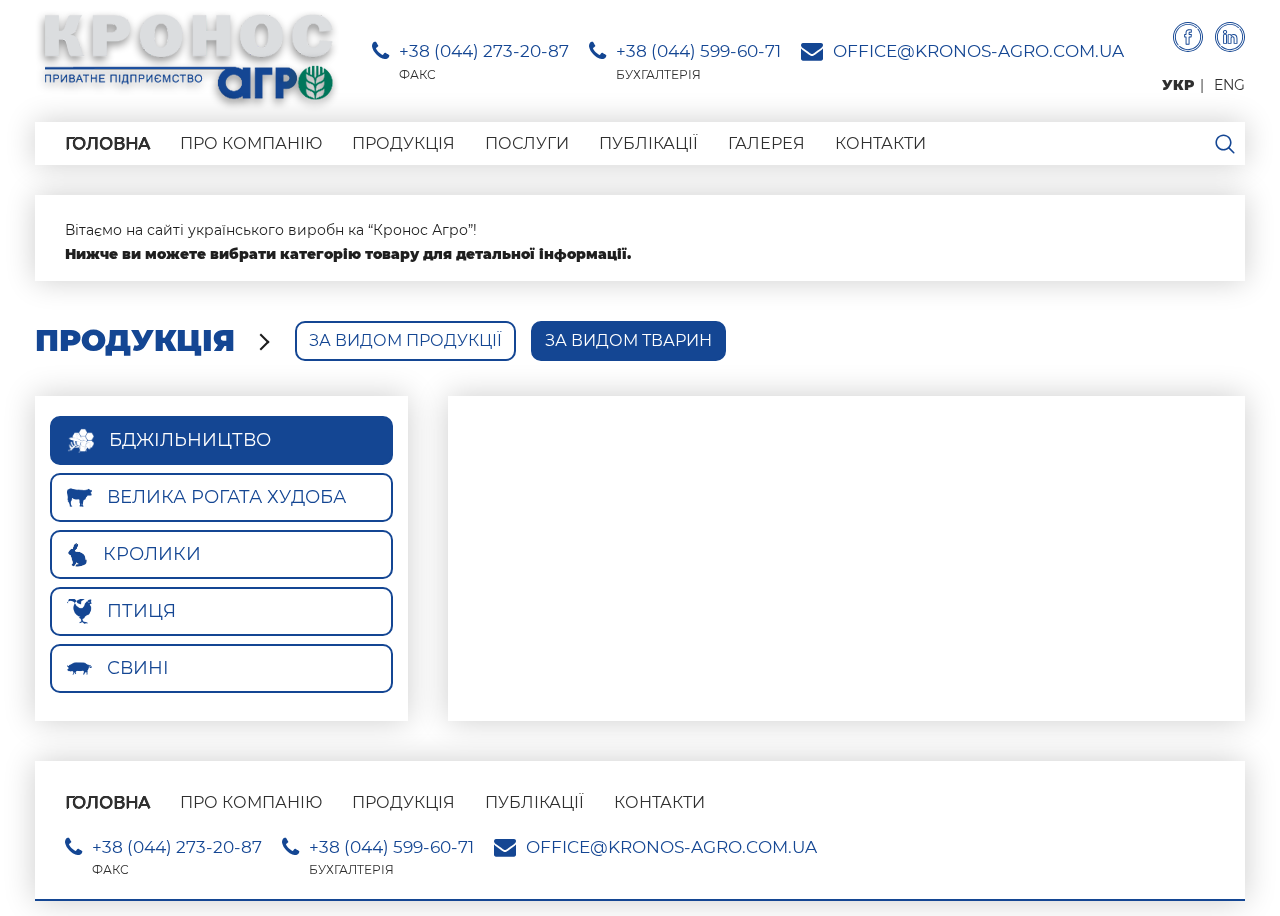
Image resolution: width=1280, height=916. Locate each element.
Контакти (880, 143)
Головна (107, 143)
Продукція (403, 143)
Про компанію (251, 143)
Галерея (766, 143)
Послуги (527, 143)
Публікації (648, 143)
